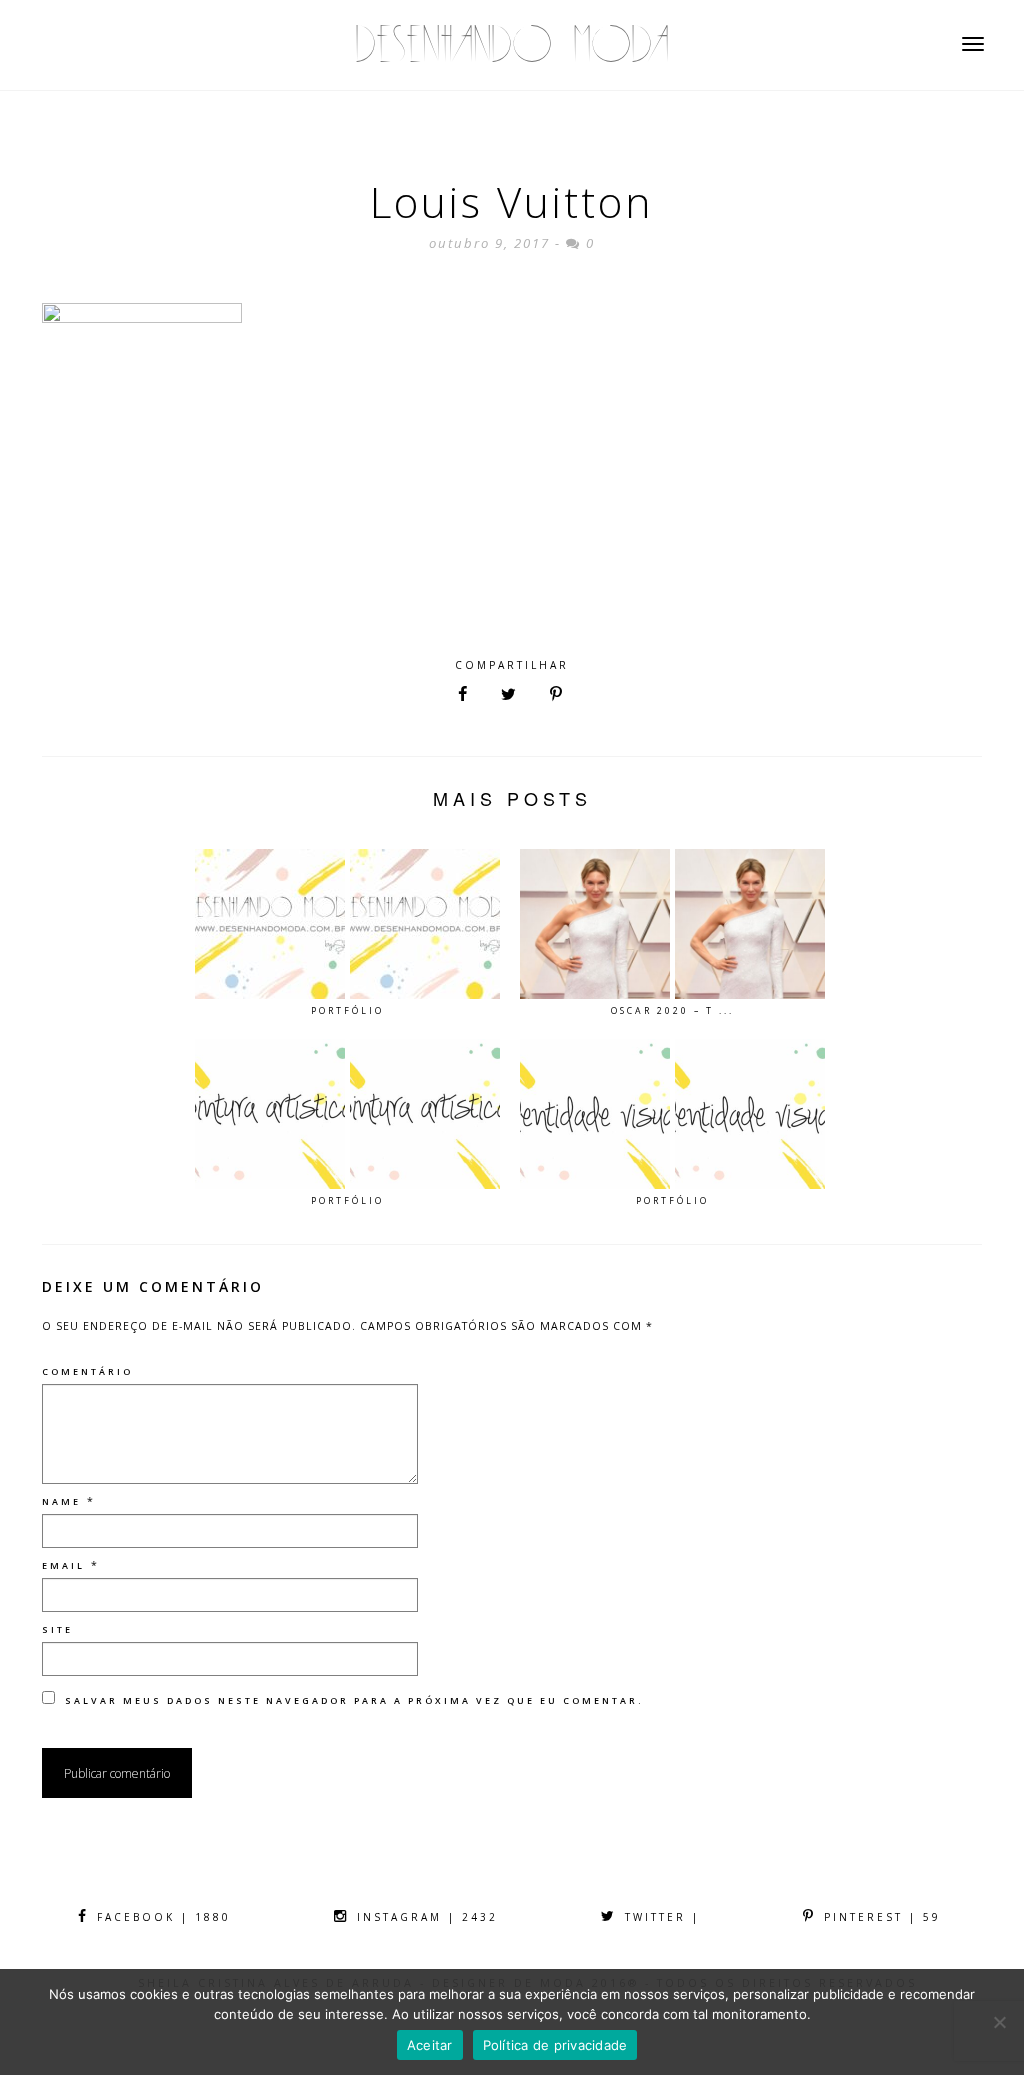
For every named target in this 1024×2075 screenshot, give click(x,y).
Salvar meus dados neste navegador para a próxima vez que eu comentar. (354, 1700)
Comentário (87, 1371)
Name (61, 1501)
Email (63, 1565)
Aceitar (430, 2045)
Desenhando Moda (512, 44)
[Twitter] (508, 695)
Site (57, 1629)
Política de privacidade (555, 2045)
